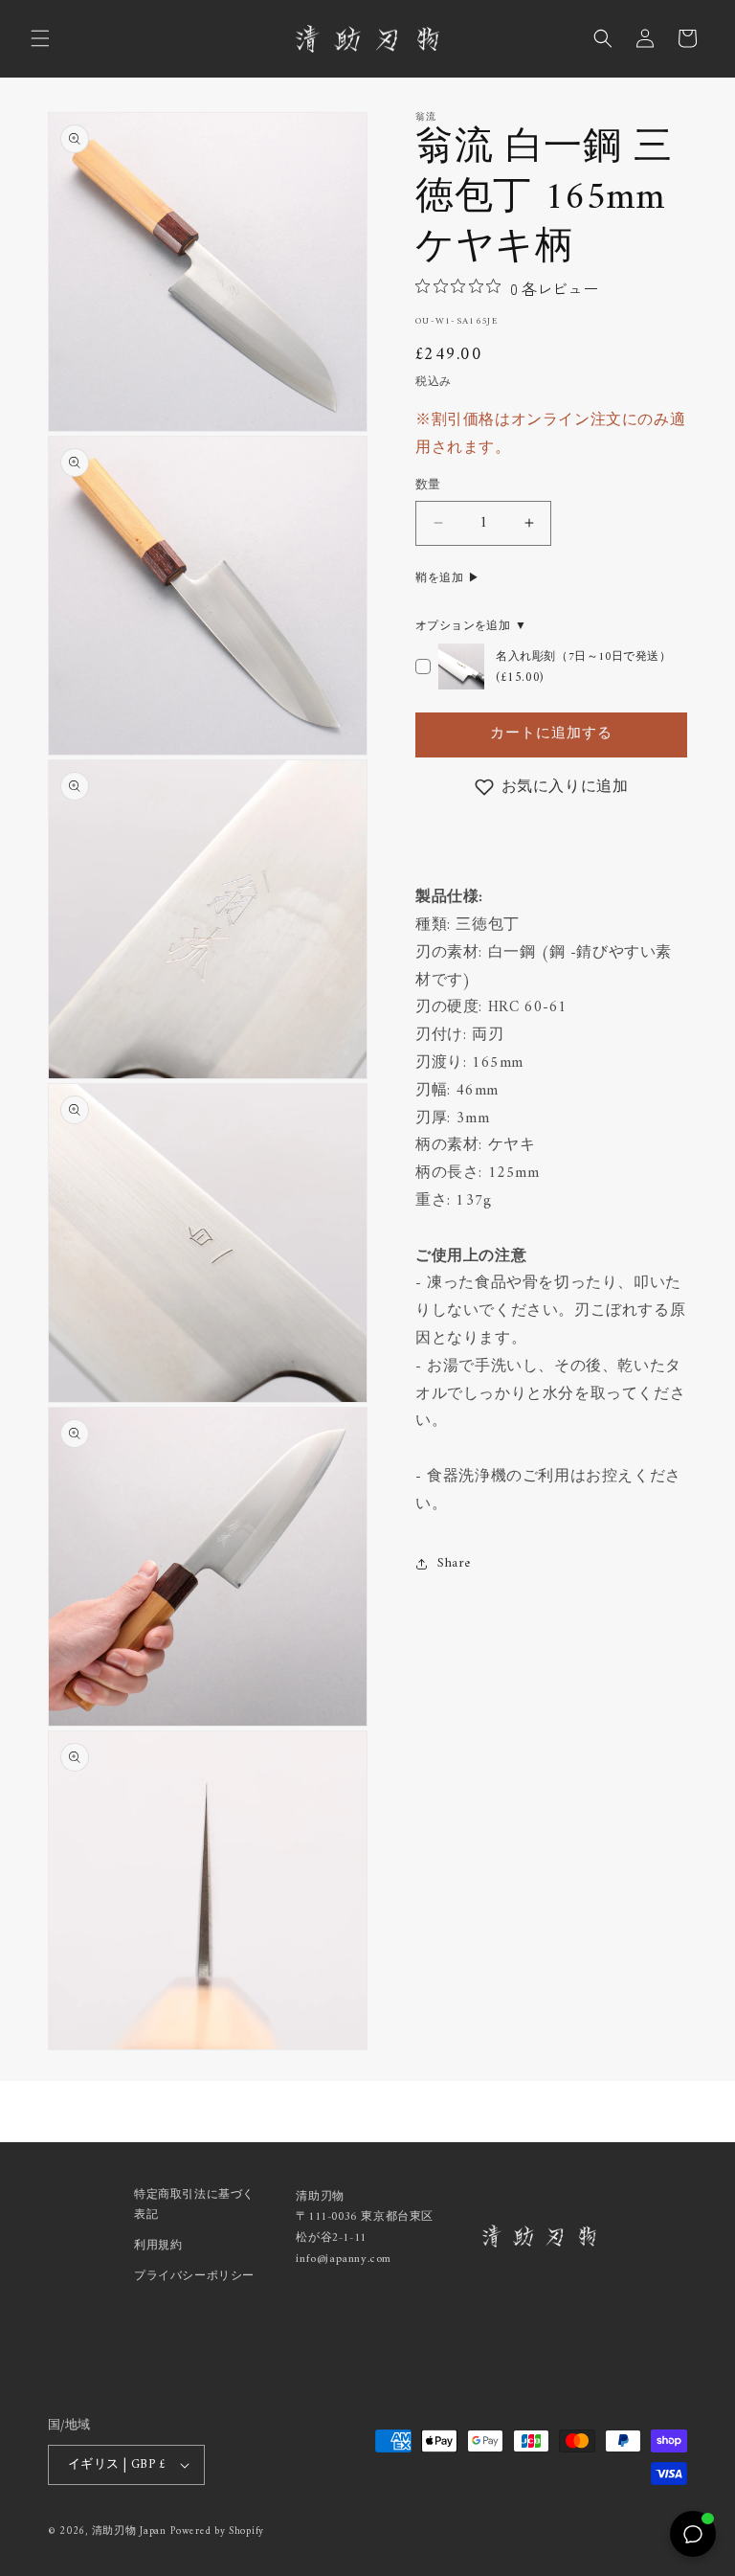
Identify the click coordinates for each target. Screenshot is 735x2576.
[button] (40, 38)
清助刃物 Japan (129, 2531)
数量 (428, 486)
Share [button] (454, 1563)
